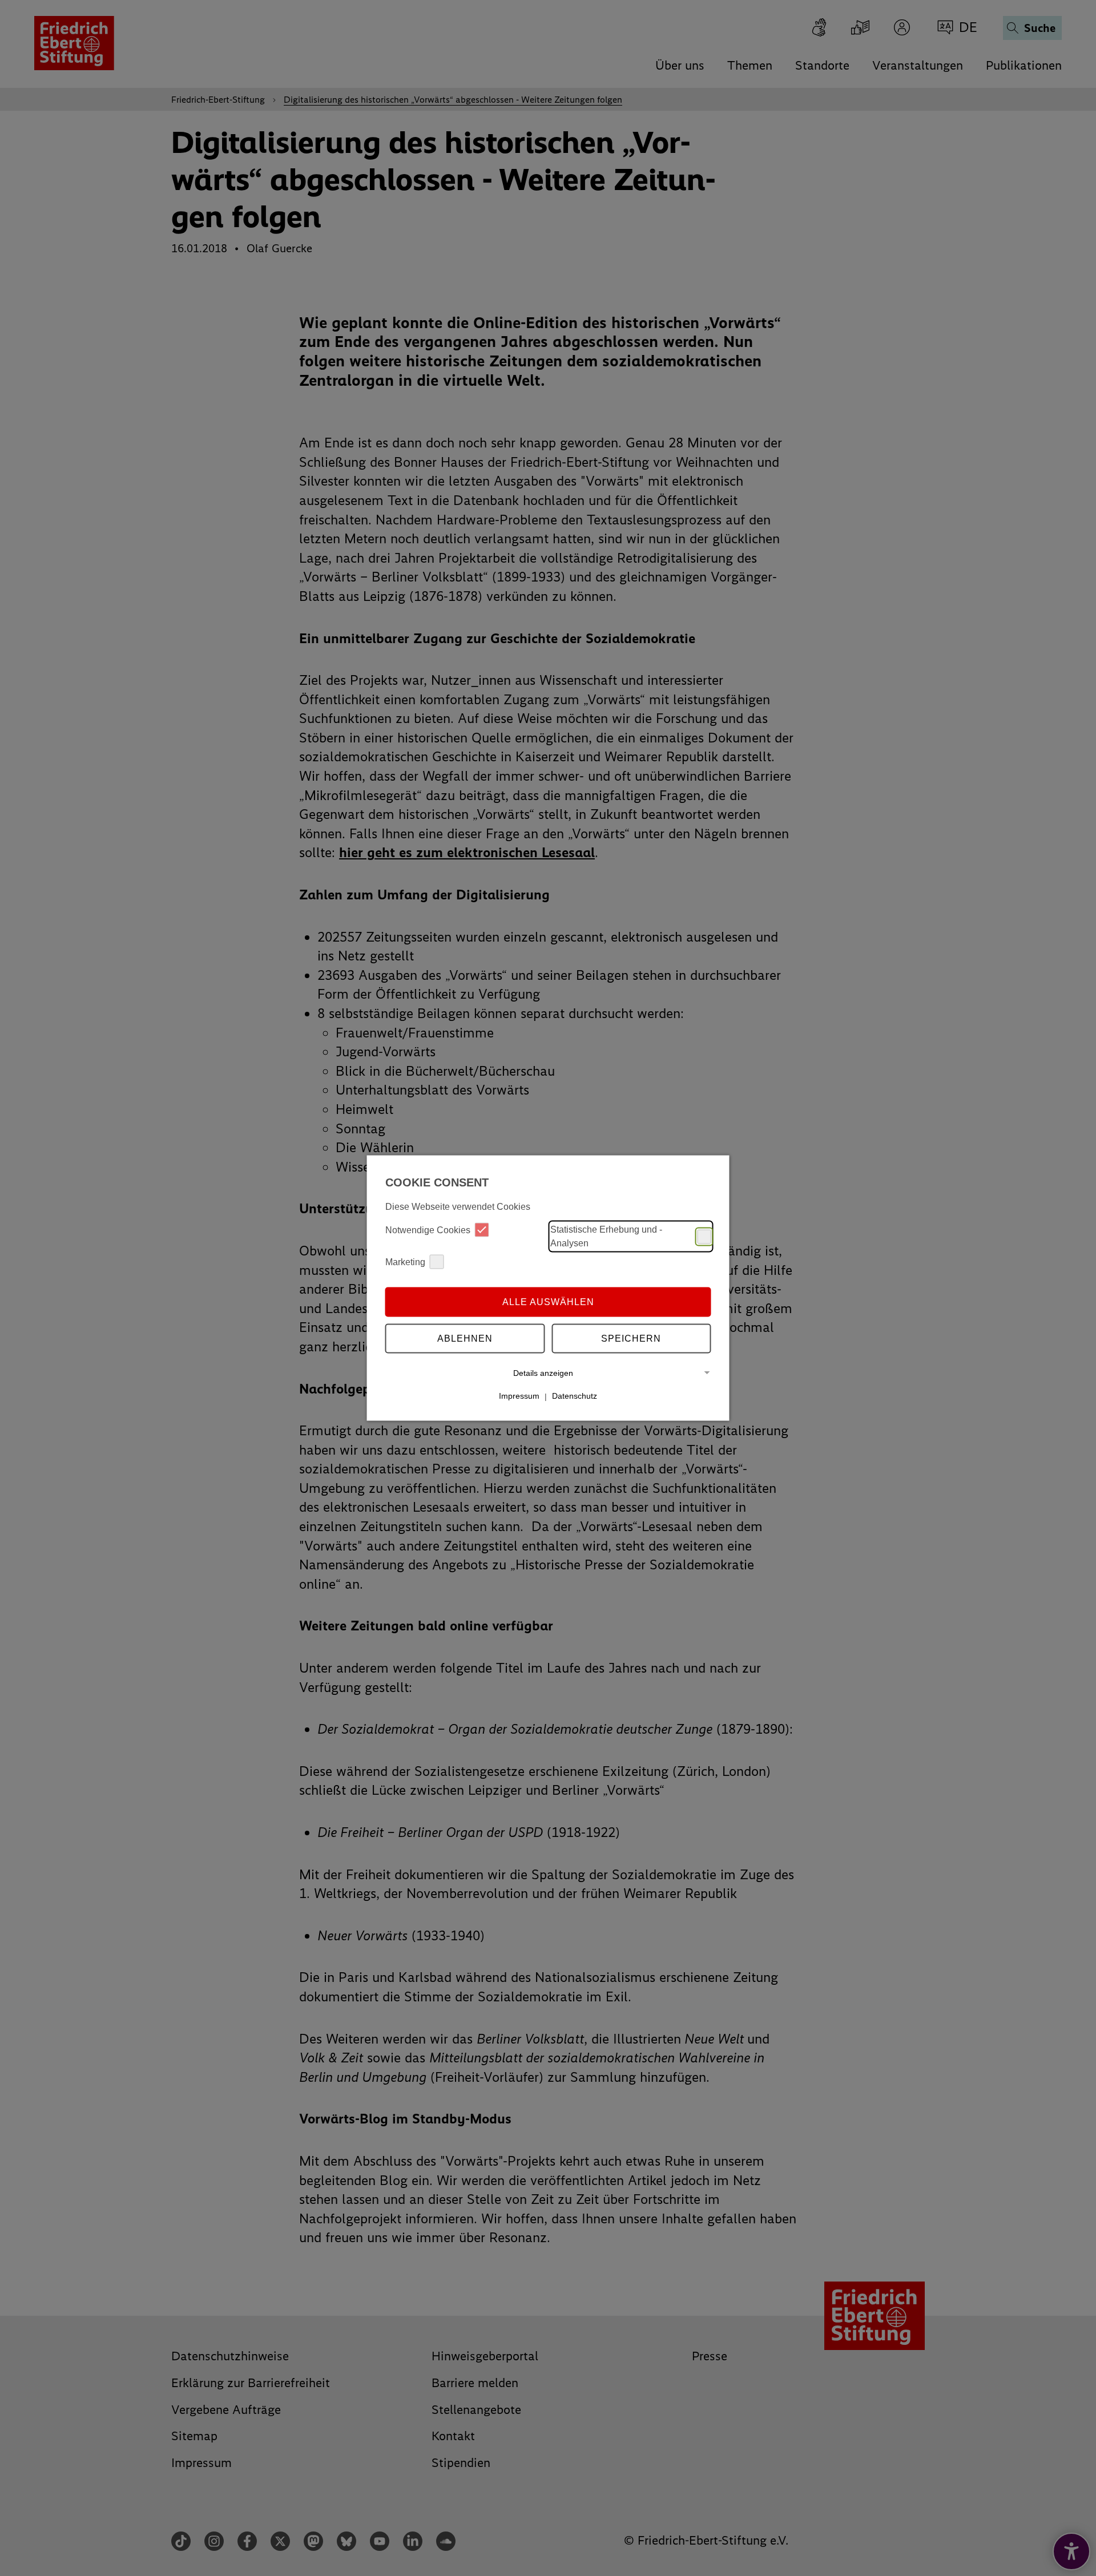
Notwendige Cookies (428, 1230)
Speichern (631, 1338)
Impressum (519, 1396)
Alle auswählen (548, 1301)
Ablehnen (465, 1338)
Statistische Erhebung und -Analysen (606, 1236)
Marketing (405, 1261)
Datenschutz (575, 1396)
